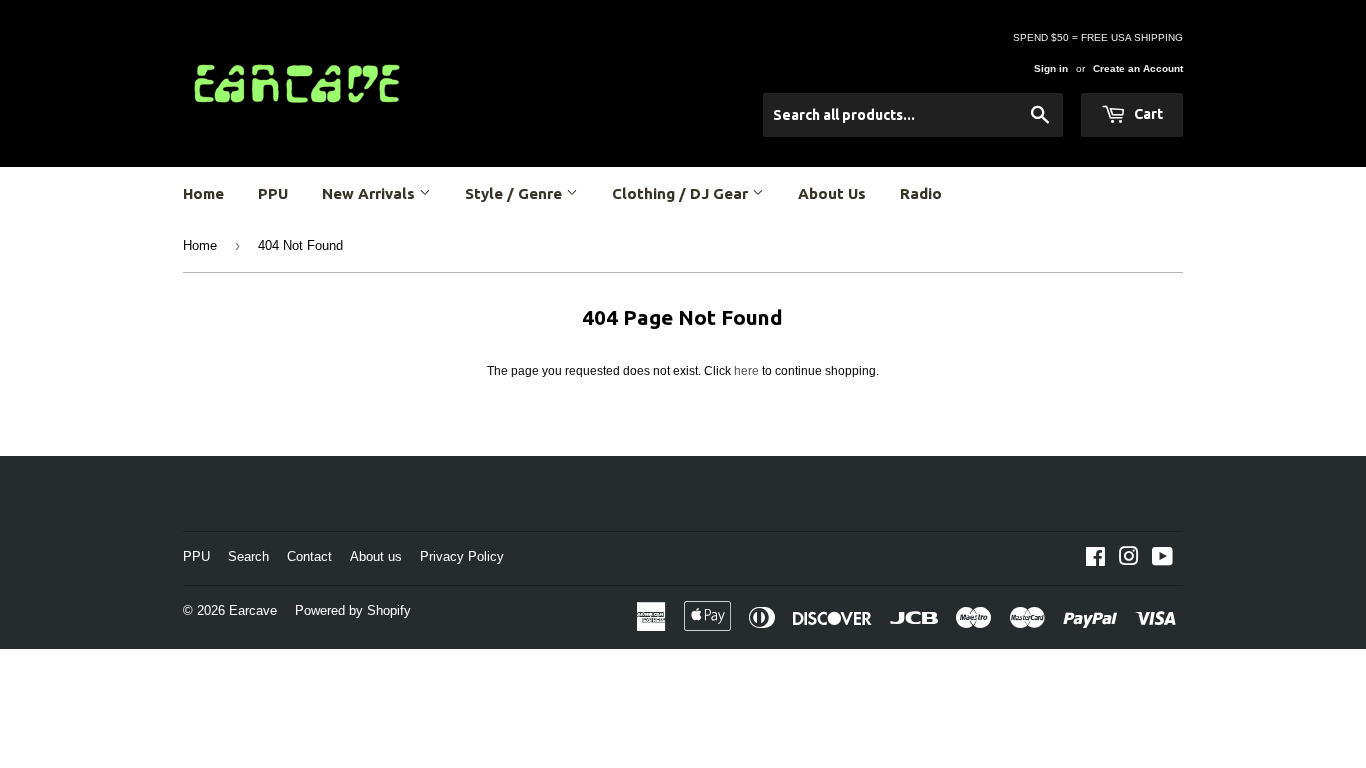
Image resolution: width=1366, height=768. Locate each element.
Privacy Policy (462, 556)
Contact (309, 556)
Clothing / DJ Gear (682, 193)
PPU (273, 193)
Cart (1147, 114)
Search (248, 556)
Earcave (253, 610)
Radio (921, 193)
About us (376, 556)
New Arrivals (370, 193)
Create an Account (1138, 68)
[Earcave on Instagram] (1129, 560)
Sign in (1051, 68)
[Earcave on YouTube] (1162, 560)
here (746, 371)
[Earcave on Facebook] (1095, 560)
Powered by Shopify (353, 610)
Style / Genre (515, 193)
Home (203, 193)
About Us (832, 193)
